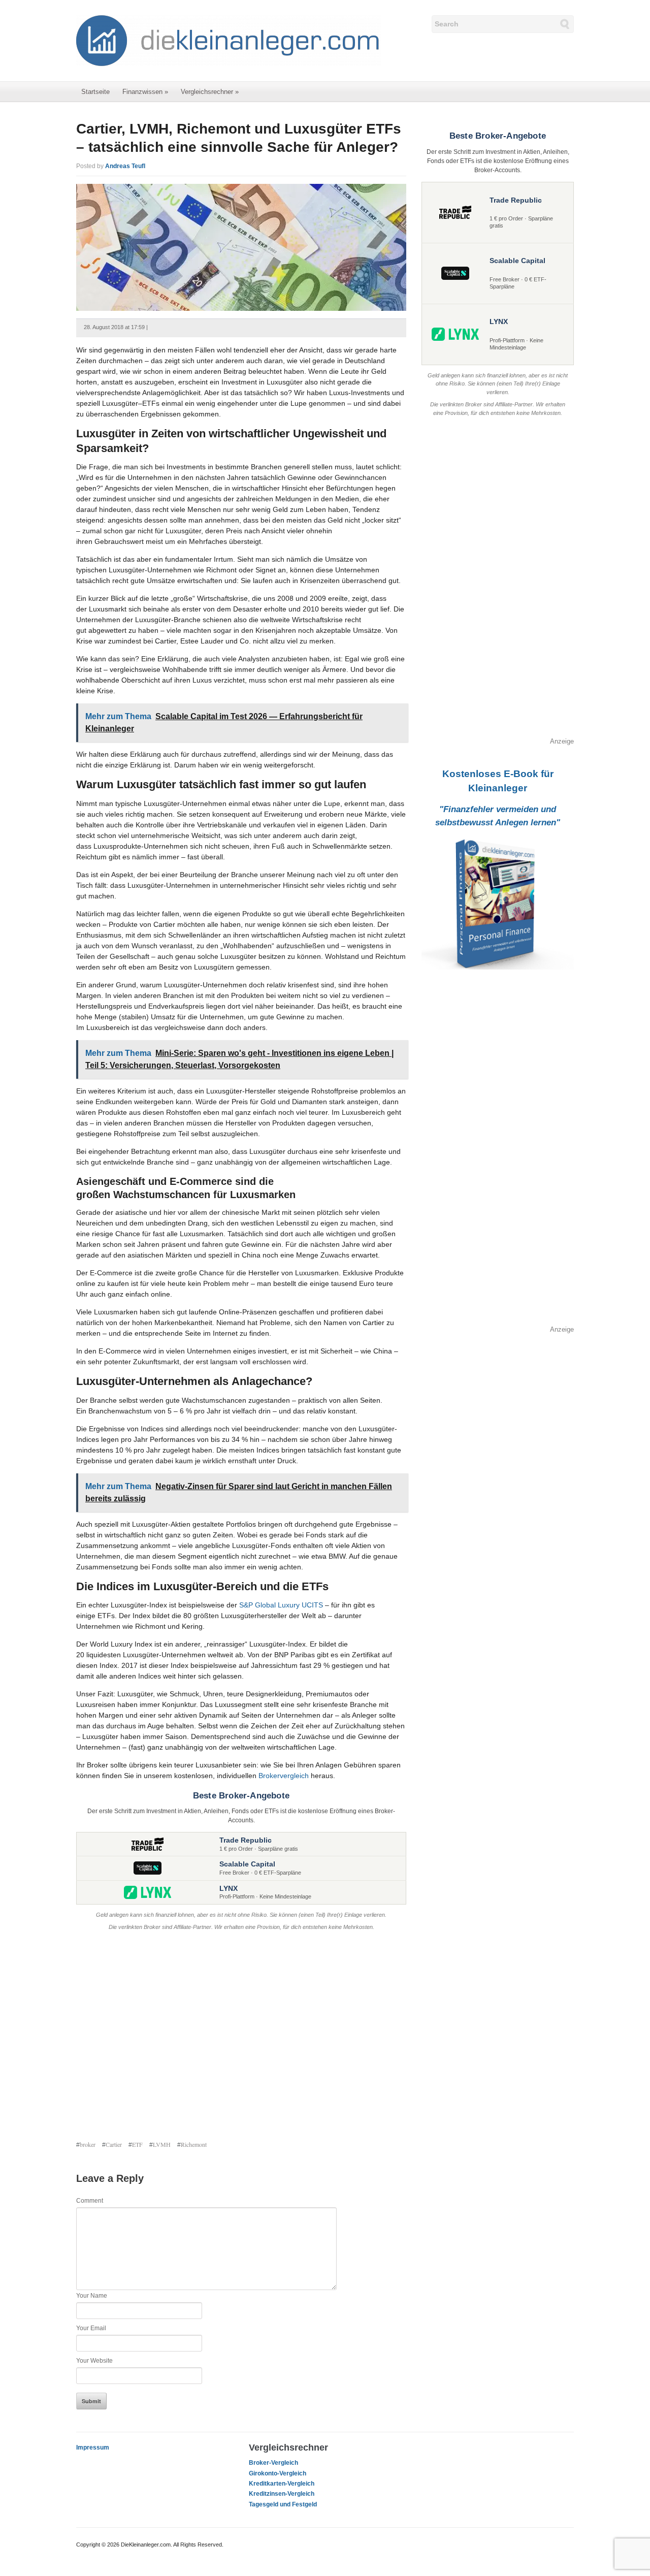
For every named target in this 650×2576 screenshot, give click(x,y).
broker (88, 2144)
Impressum (93, 2448)
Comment (90, 2201)
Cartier (114, 2144)
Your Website (94, 2361)
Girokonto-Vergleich (278, 2473)
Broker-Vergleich (273, 2463)
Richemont (194, 2144)
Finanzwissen (145, 92)
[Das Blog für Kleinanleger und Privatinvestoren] (229, 40)
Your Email (91, 2328)
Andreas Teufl (125, 166)
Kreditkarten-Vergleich (282, 2484)
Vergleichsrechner (210, 92)
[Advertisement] (241, 2037)
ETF (137, 2144)
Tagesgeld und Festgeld (283, 2504)
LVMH (162, 2144)
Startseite (95, 92)
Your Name (92, 2296)
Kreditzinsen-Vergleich (282, 2494)
